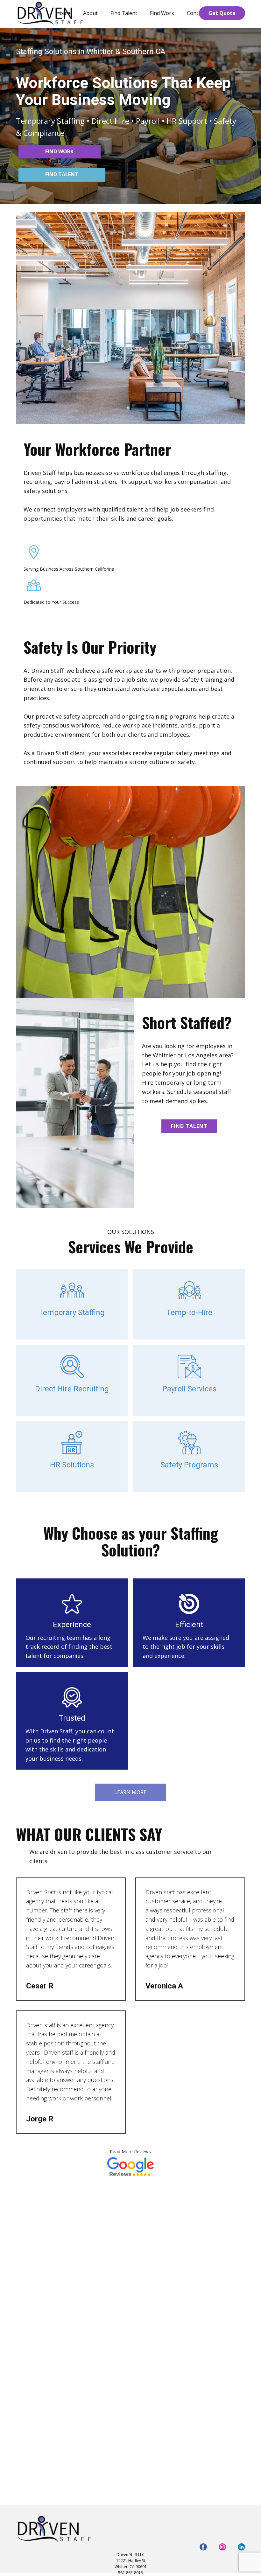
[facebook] (203, 2547)
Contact (196, 13)
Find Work (162, 13)
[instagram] (222, 2547)
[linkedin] (241, 2547)
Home (63, 13)
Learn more (130, 1792)
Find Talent (124, 13)
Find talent (62, 174)
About (90, 13)
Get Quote (222, 13)
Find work (59, 151)
